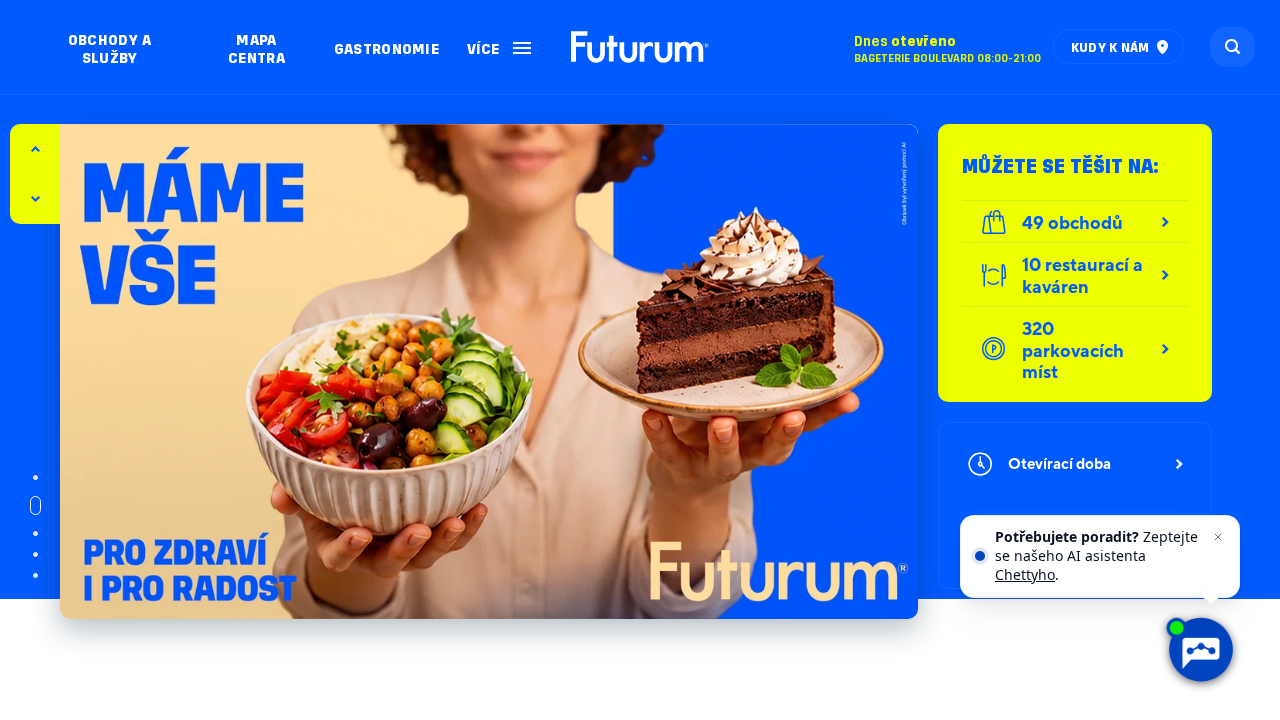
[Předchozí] (35, 199)
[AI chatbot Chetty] (1200, 650)
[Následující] (35, 149)
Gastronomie (386, 47)
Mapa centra (256, 47)
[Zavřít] (1218, 537)
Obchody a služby (110, 47)
